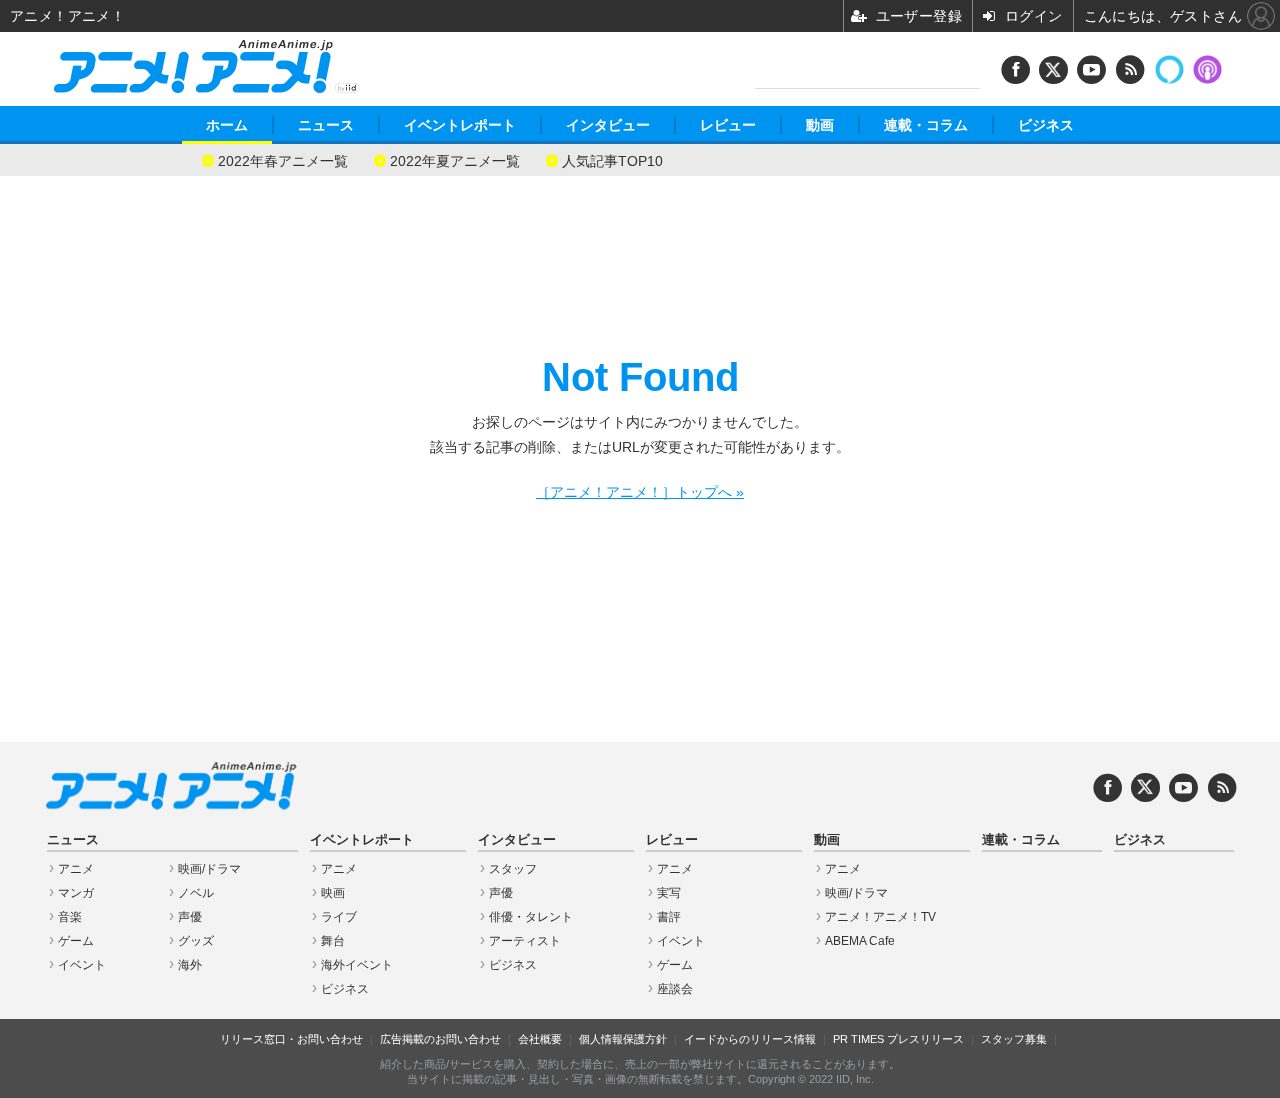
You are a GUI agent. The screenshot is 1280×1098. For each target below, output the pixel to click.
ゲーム (76, 941)
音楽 (70, 917)
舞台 (333, 941)
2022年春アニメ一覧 (283, 159)
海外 (190, 965)
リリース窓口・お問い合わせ (291, 1039)
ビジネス (1046, 125)
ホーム (227, 125)
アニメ (76, 869)
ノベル (196, 893)
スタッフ (513, 869)
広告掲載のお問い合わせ (440, 1039)
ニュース (326, 125)
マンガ (76, 893)
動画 (820, 125)
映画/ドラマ (209, 869)
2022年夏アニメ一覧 (455, 159)
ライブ (339, 917)
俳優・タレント (531, 917)
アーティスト (525, 941)
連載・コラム (926, 125)
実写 (669, 893)
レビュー (728, 125)
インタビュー (608, 125)
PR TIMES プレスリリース (898, 1039)
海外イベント (357, 965)
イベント (82, 965)
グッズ (196, 941)
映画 (333, 893)
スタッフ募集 (1014, 1039)
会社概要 (540, 1039)
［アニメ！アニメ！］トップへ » (640, 492)
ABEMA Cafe (860, 941)
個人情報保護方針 (623, 1039)
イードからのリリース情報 (750, 1039)
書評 (669, 917)
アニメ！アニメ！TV (880, 917)
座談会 (675, 989)
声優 (190, 917)
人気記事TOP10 (612, 159)
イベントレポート (460, 125)
